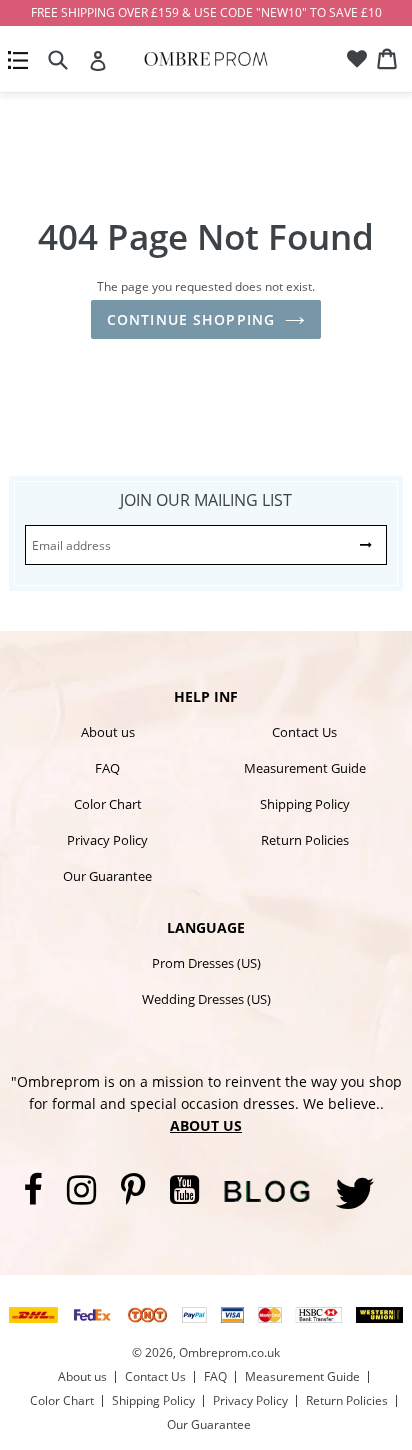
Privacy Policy (107, 840)
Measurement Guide (305, 768)
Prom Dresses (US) (206, 963)
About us (108, 732)
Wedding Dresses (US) (206, 999)
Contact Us (304, 732)
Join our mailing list (206, 500)
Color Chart (108, 804)
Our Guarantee (107, 876)
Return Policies (305, 840)
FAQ (107, 768)
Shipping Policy (305, 804)
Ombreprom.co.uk (229, 1352)
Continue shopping (191, 319)
